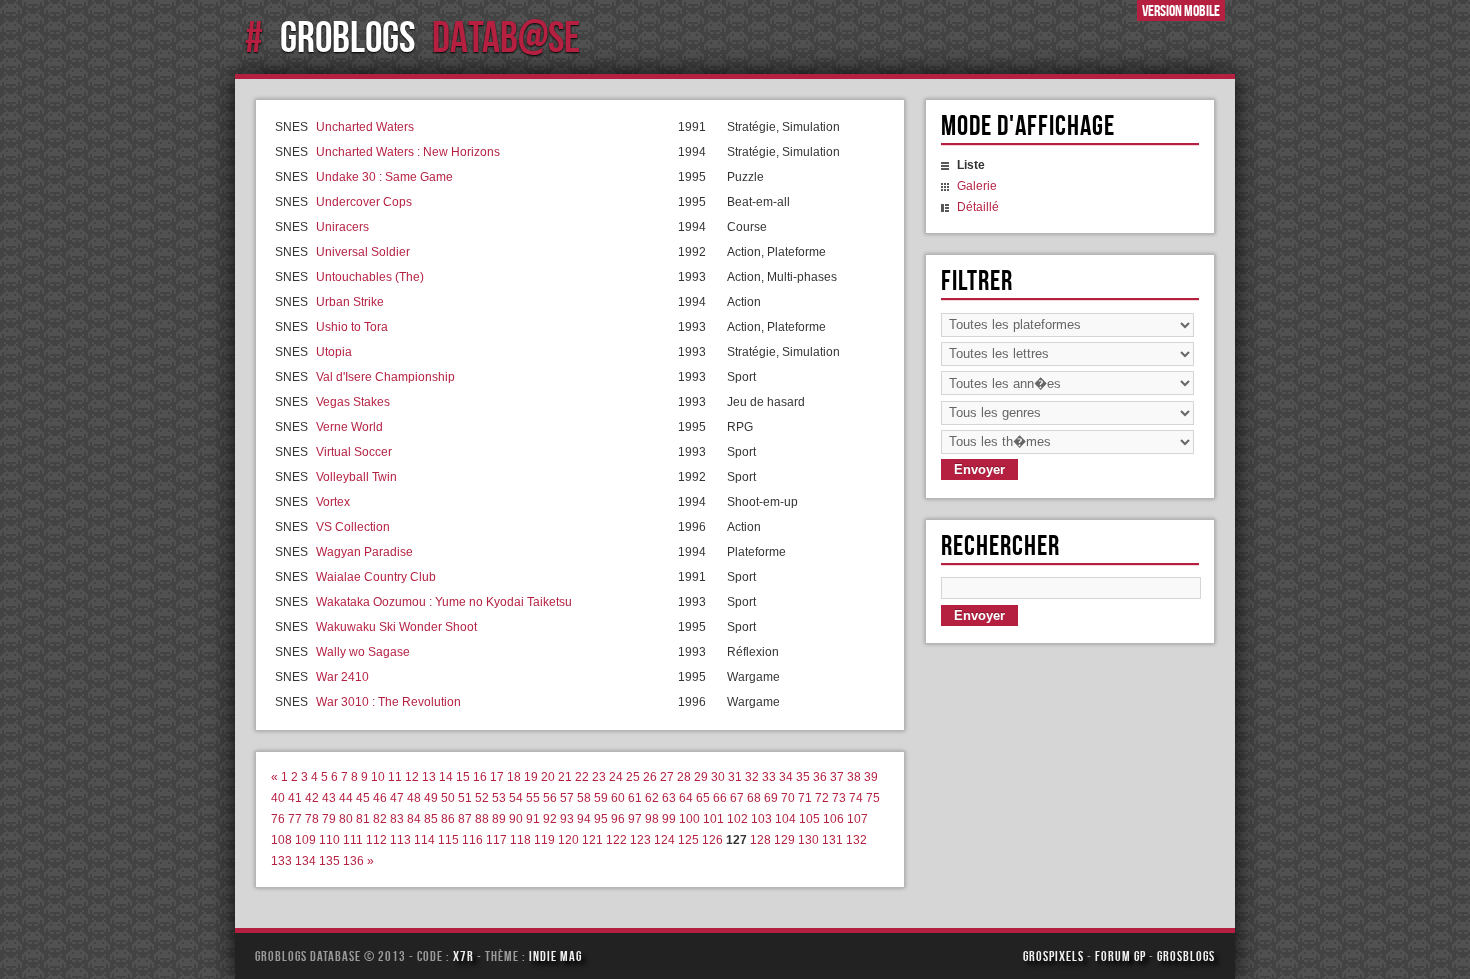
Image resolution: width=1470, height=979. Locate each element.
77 (295, 819)
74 (856, 798)
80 (346, 819)
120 (568, 840)
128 (760, 840)
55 (533, 798)
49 (431, 798)
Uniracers (342, 227)
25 (633, 777)
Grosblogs (1186, 956)
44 (346, 798)
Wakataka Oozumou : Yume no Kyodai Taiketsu (444, 602)
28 (684, 777)
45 (363, 798)
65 (703, 798)
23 (599, 777)
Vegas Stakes (353, 402)
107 (857, 819)
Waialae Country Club (376, 577)
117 (496, 840)
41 (295, 798)
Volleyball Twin (356, 477)
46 (380, 798)
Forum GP (1120, 956)
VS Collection (353, 527)
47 (397, 798)
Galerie (977, 186)
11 (395, 777)
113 (400, 840)
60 (618, 798)
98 (652, 819)
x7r (463, 956)
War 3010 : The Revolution (388, 702)
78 (312, 819)
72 (822, 798)
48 (414, 798)
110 (329, 840)
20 (548, 777)
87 (465, 819)
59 (601, 798)
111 (353, 840)
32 (752, 777)
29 (701, 777)
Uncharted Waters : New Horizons (408, 152)
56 (550, 798)
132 (856, 840)
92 (550, 819)
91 (533, 819)
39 (871, 777)
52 (482, 798)
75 (873, 798)
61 (635, 798)
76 (278, 819)
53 (499, 798)
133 (281, 861)
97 (635, 819)
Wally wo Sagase (363, 652)
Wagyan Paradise (364, 552)
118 (520, 840)
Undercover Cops (364, 202)
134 (305, 861)
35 (803, 777)
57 (567, 798)
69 (771, 798)
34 (786, 777)
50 (448, 798)
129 (784, 840)
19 (531, 777)
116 (472, 840)
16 (480, 777)
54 (516, 798)
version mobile (1181, 10)
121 (592, 840)
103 (761, 819)
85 (431, 819)
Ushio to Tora (352, 327)
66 (720, 798)
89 (499, 819)
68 (754, 798)
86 (448, 819)
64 (686, 798)
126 (712, 840)
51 (465, 798)
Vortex (333, 502)
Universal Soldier (363, 252)
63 (669, 798)
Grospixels (1053, 956)
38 (854, 777)
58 (584, 798)
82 (380, 819)
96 (618, 819)
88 (482, 819)
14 (446, 777)
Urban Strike (350, 302)
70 (788, 798)
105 (809, 819)
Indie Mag (555, 956)
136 (353, 861)
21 (565, 777)
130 (808, 840)
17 (497, 777)
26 (650, 777)
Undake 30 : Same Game (384, 177)
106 (833, 819)
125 (688, 840)
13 (429, 777)
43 (329, 798)
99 (669, 819)
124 (664, 840)
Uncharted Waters (365, 127)
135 (329, 861)
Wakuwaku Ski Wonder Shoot (396, 627)
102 (737, 819)
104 (785, 819)
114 (424, 840)
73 (839, 798)
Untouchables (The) (370, 277)
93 (567, 819)
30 (718, 777)
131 (832, 840)
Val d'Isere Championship (385, 377)
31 (735, 777)
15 (463, 777)
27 (667, 777)
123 (640, 840)
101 (713, 819)
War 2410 (342, 677)
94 (584, 819)
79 (329, 819)
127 (736, 840)
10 (378, 777)
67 (737, 798)
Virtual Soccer (354, 452)
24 (616, 777)
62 (652, 798)
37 (837, 777)
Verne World (349, 427)
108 (281, 840)
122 (616, 840)
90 (516, 819)
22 (582, 777)
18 (514, 777)
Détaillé (978, 207)
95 (601, 819)
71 (805, 798)
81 (363, 819)
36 (820, 777)
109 (305, 840)
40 (278, 798)
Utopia (334, 352)
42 (312, 798)
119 (544, 840)
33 (769, 777)
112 (376, 840)
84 (414, 819)
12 (412, 777)
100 (689, 819)
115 (448, 840)
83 (397, 819)
